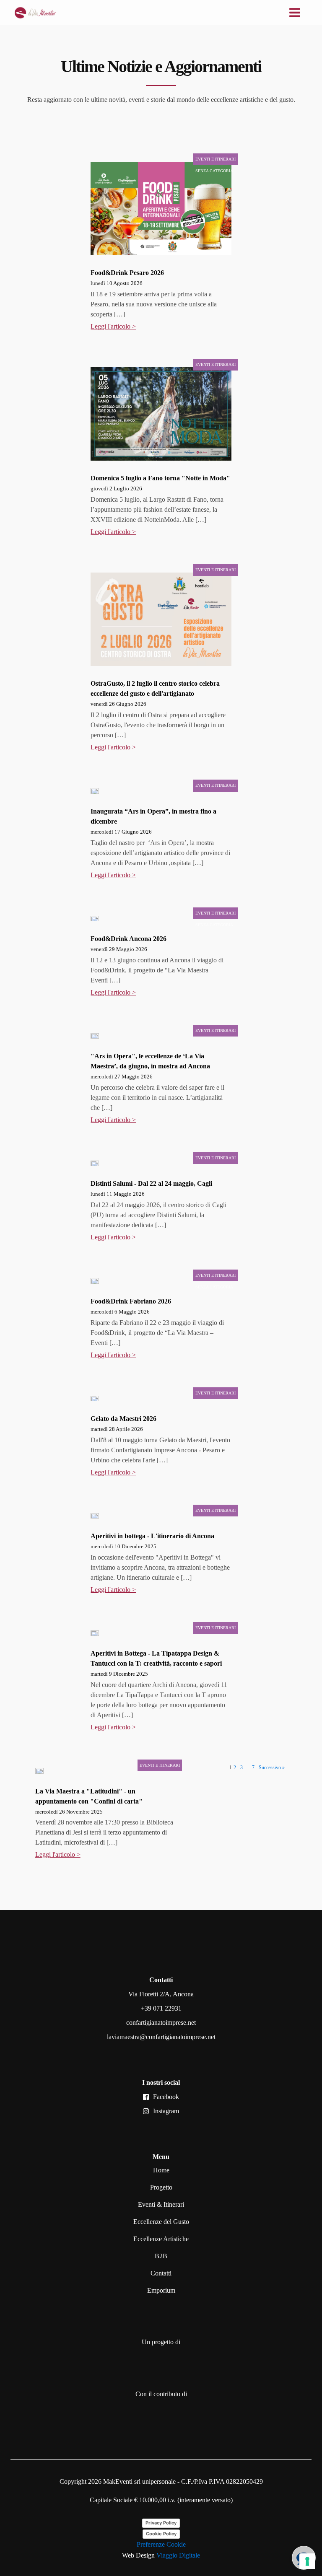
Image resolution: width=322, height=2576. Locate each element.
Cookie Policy (161, 2534)
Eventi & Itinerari (161, 2204)
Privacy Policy (161, 2523)
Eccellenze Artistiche (161, 2239)
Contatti (161, 2273)
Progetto (161, 2187)
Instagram (166, 2111)
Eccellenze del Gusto (161, 2222)
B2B (161, 2256)
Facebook (166, 2097)
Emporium (161, 2290)
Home (161, 2170)
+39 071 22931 (161, 2008)
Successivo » (272, 1767)
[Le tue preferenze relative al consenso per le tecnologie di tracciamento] (307, 2561)
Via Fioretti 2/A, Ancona (161, 1994)
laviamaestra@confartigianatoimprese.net (161, 2037)
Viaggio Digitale (178, 2555)
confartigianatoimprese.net (161, 2023)
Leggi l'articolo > (113, 326)
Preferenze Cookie (161, 2544)
